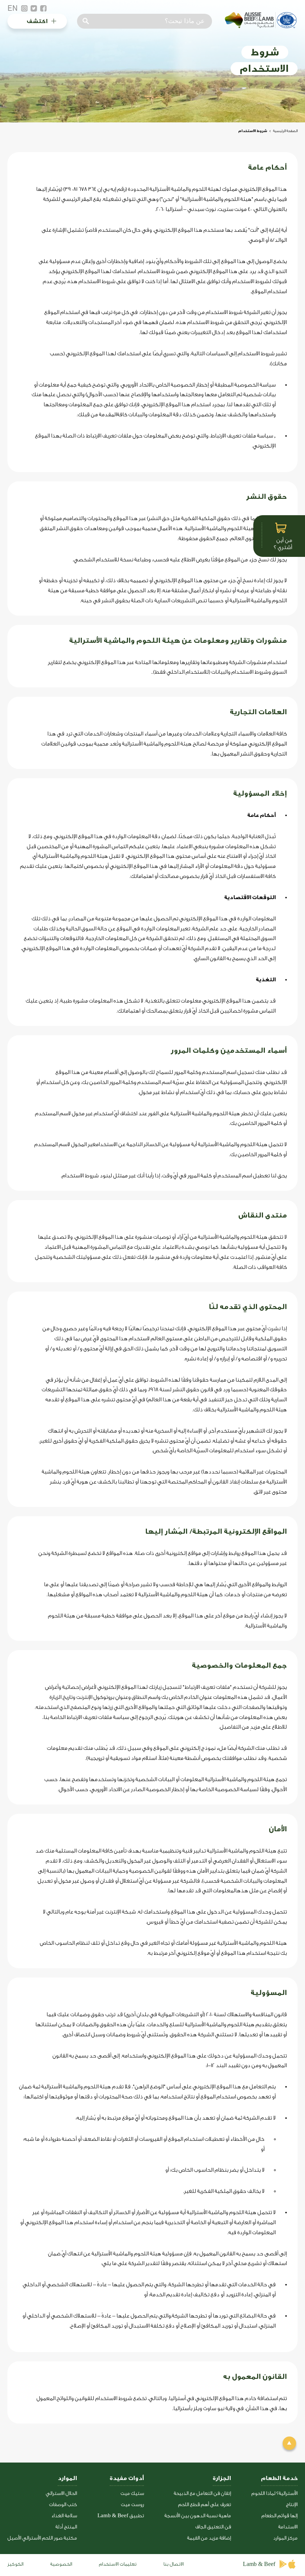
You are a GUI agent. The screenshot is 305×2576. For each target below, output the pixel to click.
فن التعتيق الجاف (213, 2527)
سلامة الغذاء (64, 2516)
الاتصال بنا (174, 2564)
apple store (293, 2564)
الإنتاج (292, 2504)
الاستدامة (288, 2527)
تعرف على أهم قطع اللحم (205, 2504)
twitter (34, 9)
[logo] (260, 27)
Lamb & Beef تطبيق (121, 2516)
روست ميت (132, 2504)
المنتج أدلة (66, 2527)
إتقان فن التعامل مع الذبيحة (202, 2493)
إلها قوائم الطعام (280, 2516)
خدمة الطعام (279, 2478)
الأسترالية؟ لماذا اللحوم (274, 2493)
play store (284, 2564)
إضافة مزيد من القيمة (209, 2538)
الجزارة (222, 2478)
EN (13, 8)
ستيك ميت (132, 2493)
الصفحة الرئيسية (285, 131)
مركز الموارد (285, 2538)
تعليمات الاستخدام (118, 2564)
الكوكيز (15, 2564)
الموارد (67, 2478)
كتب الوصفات (63, 2504)
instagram (24, 9)
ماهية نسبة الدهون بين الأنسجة (198, 2516)
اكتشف (37, 21)
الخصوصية (61, 2564)
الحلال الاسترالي (61, 2493)
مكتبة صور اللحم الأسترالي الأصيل (42, 2538)
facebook (44, 9)
